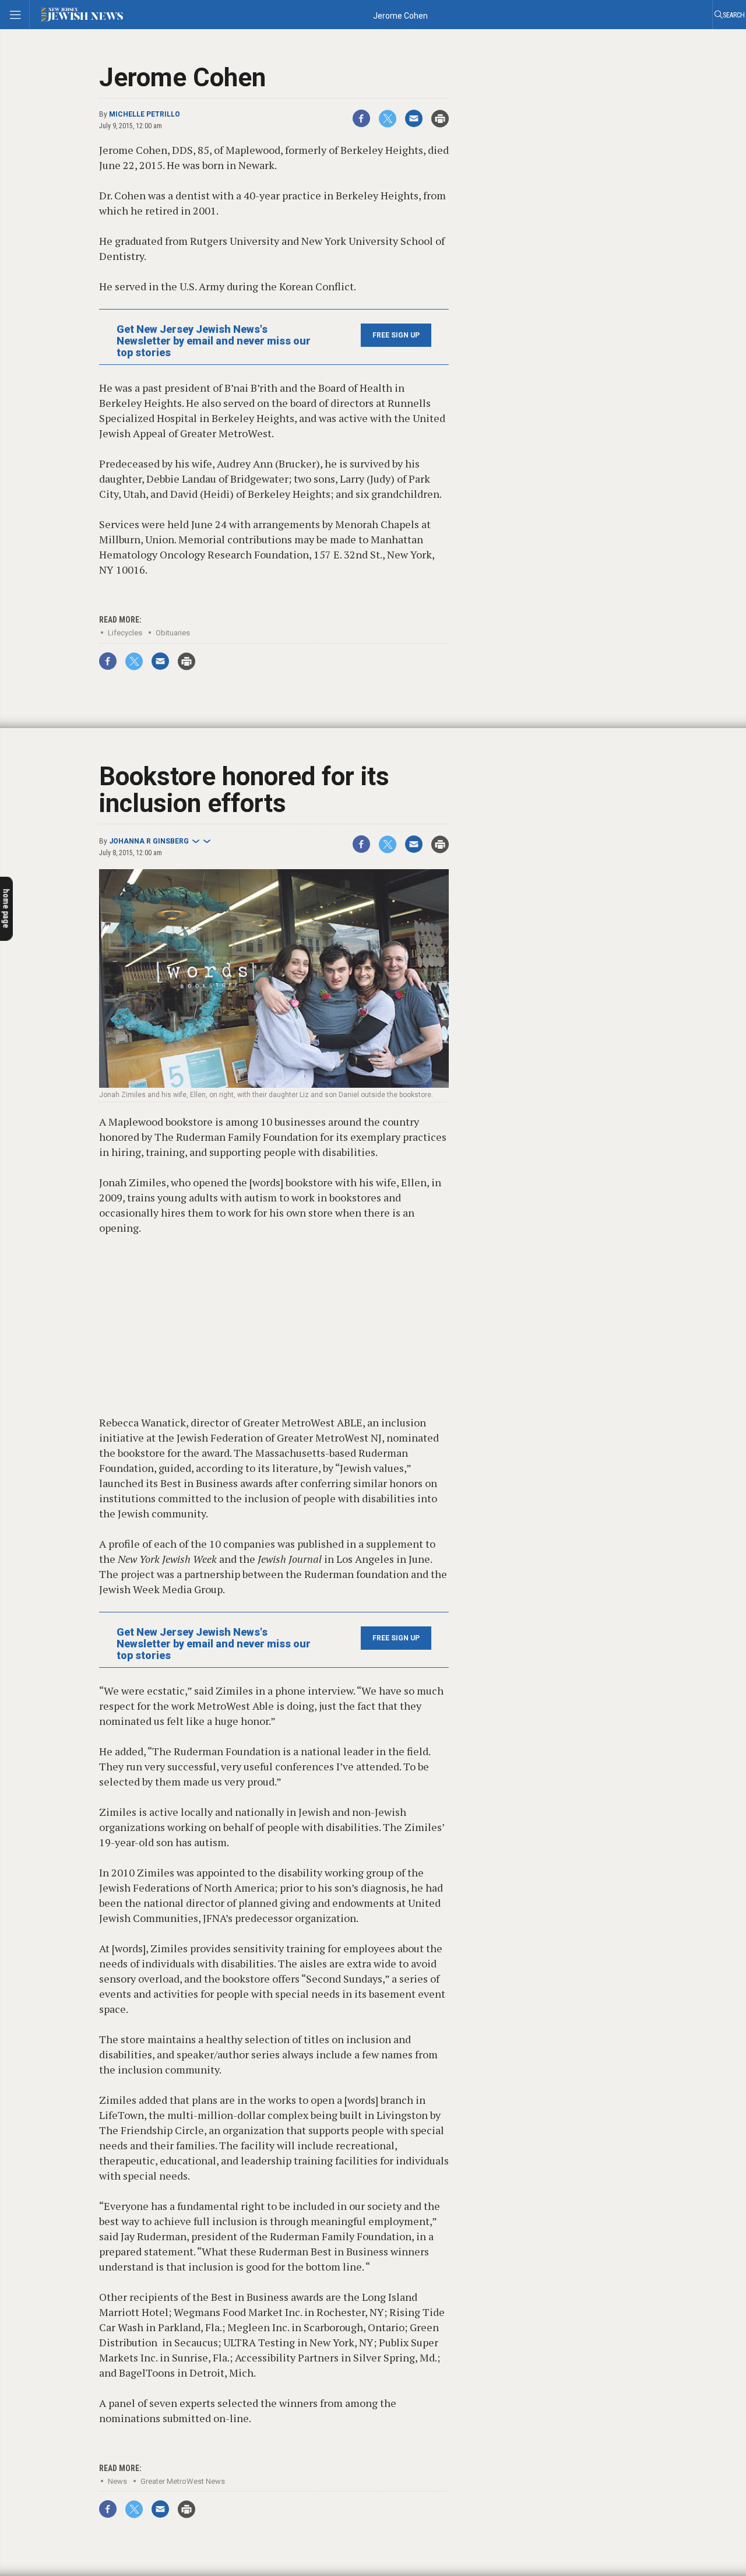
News (117, 2481)
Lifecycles (125, 633)
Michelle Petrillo (145, 114)
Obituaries (173, 633)
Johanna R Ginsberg (149, 841)
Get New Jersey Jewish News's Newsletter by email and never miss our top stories (214, 341)
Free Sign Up (396, 335)
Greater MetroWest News (183, 2481)
